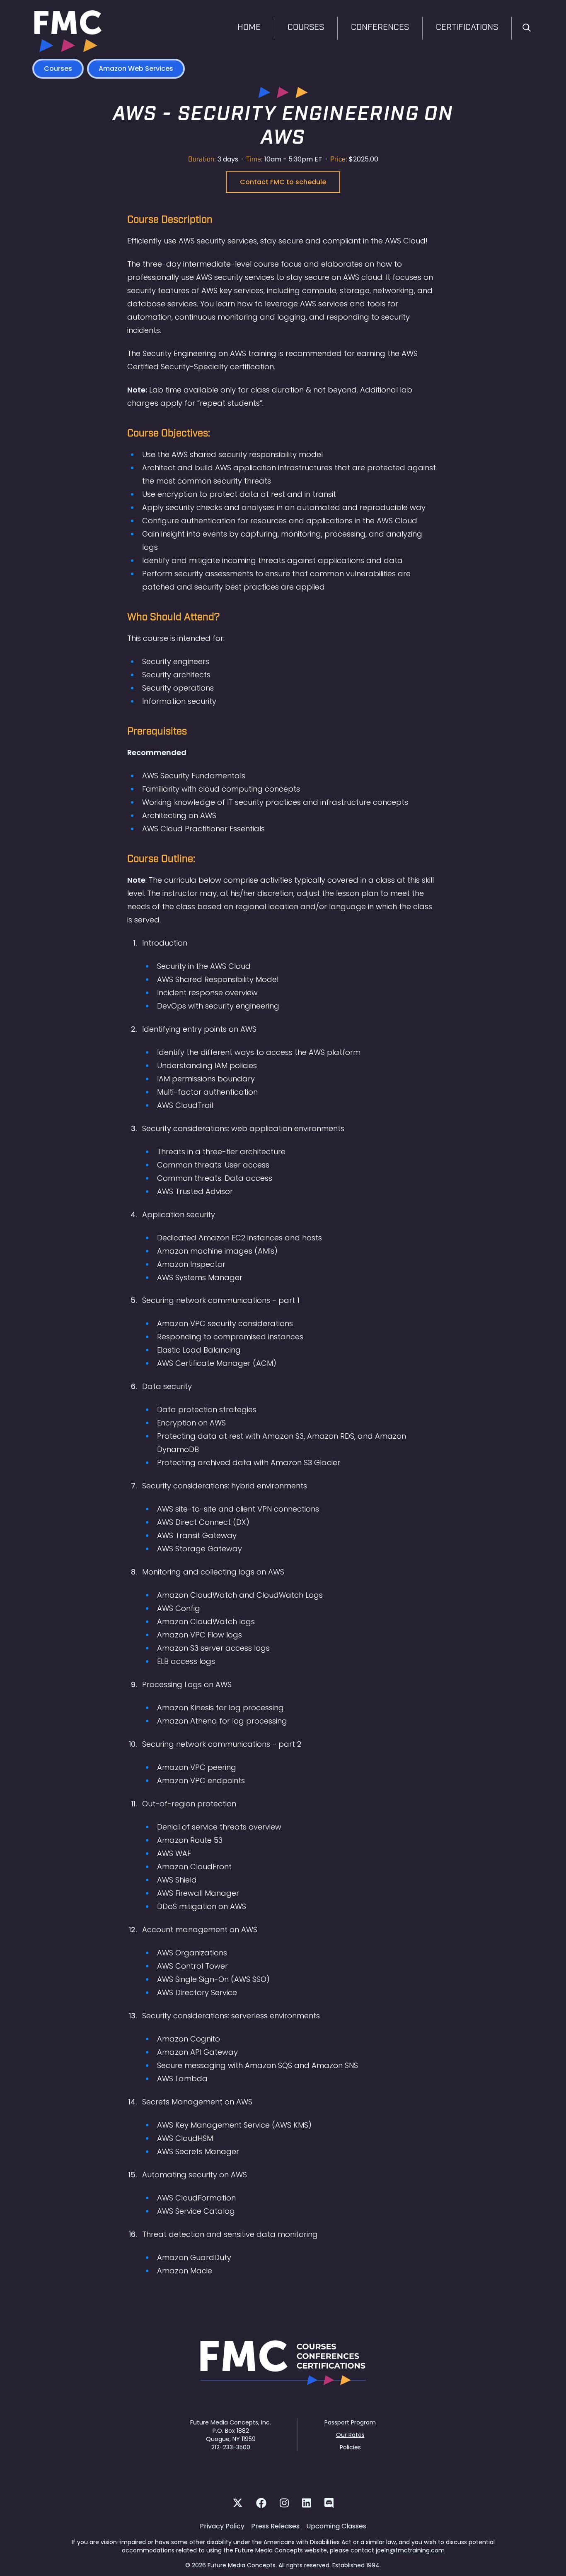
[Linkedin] (307, 2503)
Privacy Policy (222, 2526)
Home (249, 28)
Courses (306, 28)
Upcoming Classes (336, 2526)
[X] (238, 2503)
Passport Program (350, 2422)
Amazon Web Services (136, 69)
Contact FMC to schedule (283, 182)
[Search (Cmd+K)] (527, 29)
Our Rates (350, 2435)
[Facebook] (261, 2503)
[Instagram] (284, 2503)
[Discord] (329, 2503)
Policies (350, 2447)
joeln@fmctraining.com (410, 2550)
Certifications (467, 28)
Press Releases (275, 2526)
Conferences (380, 28)
